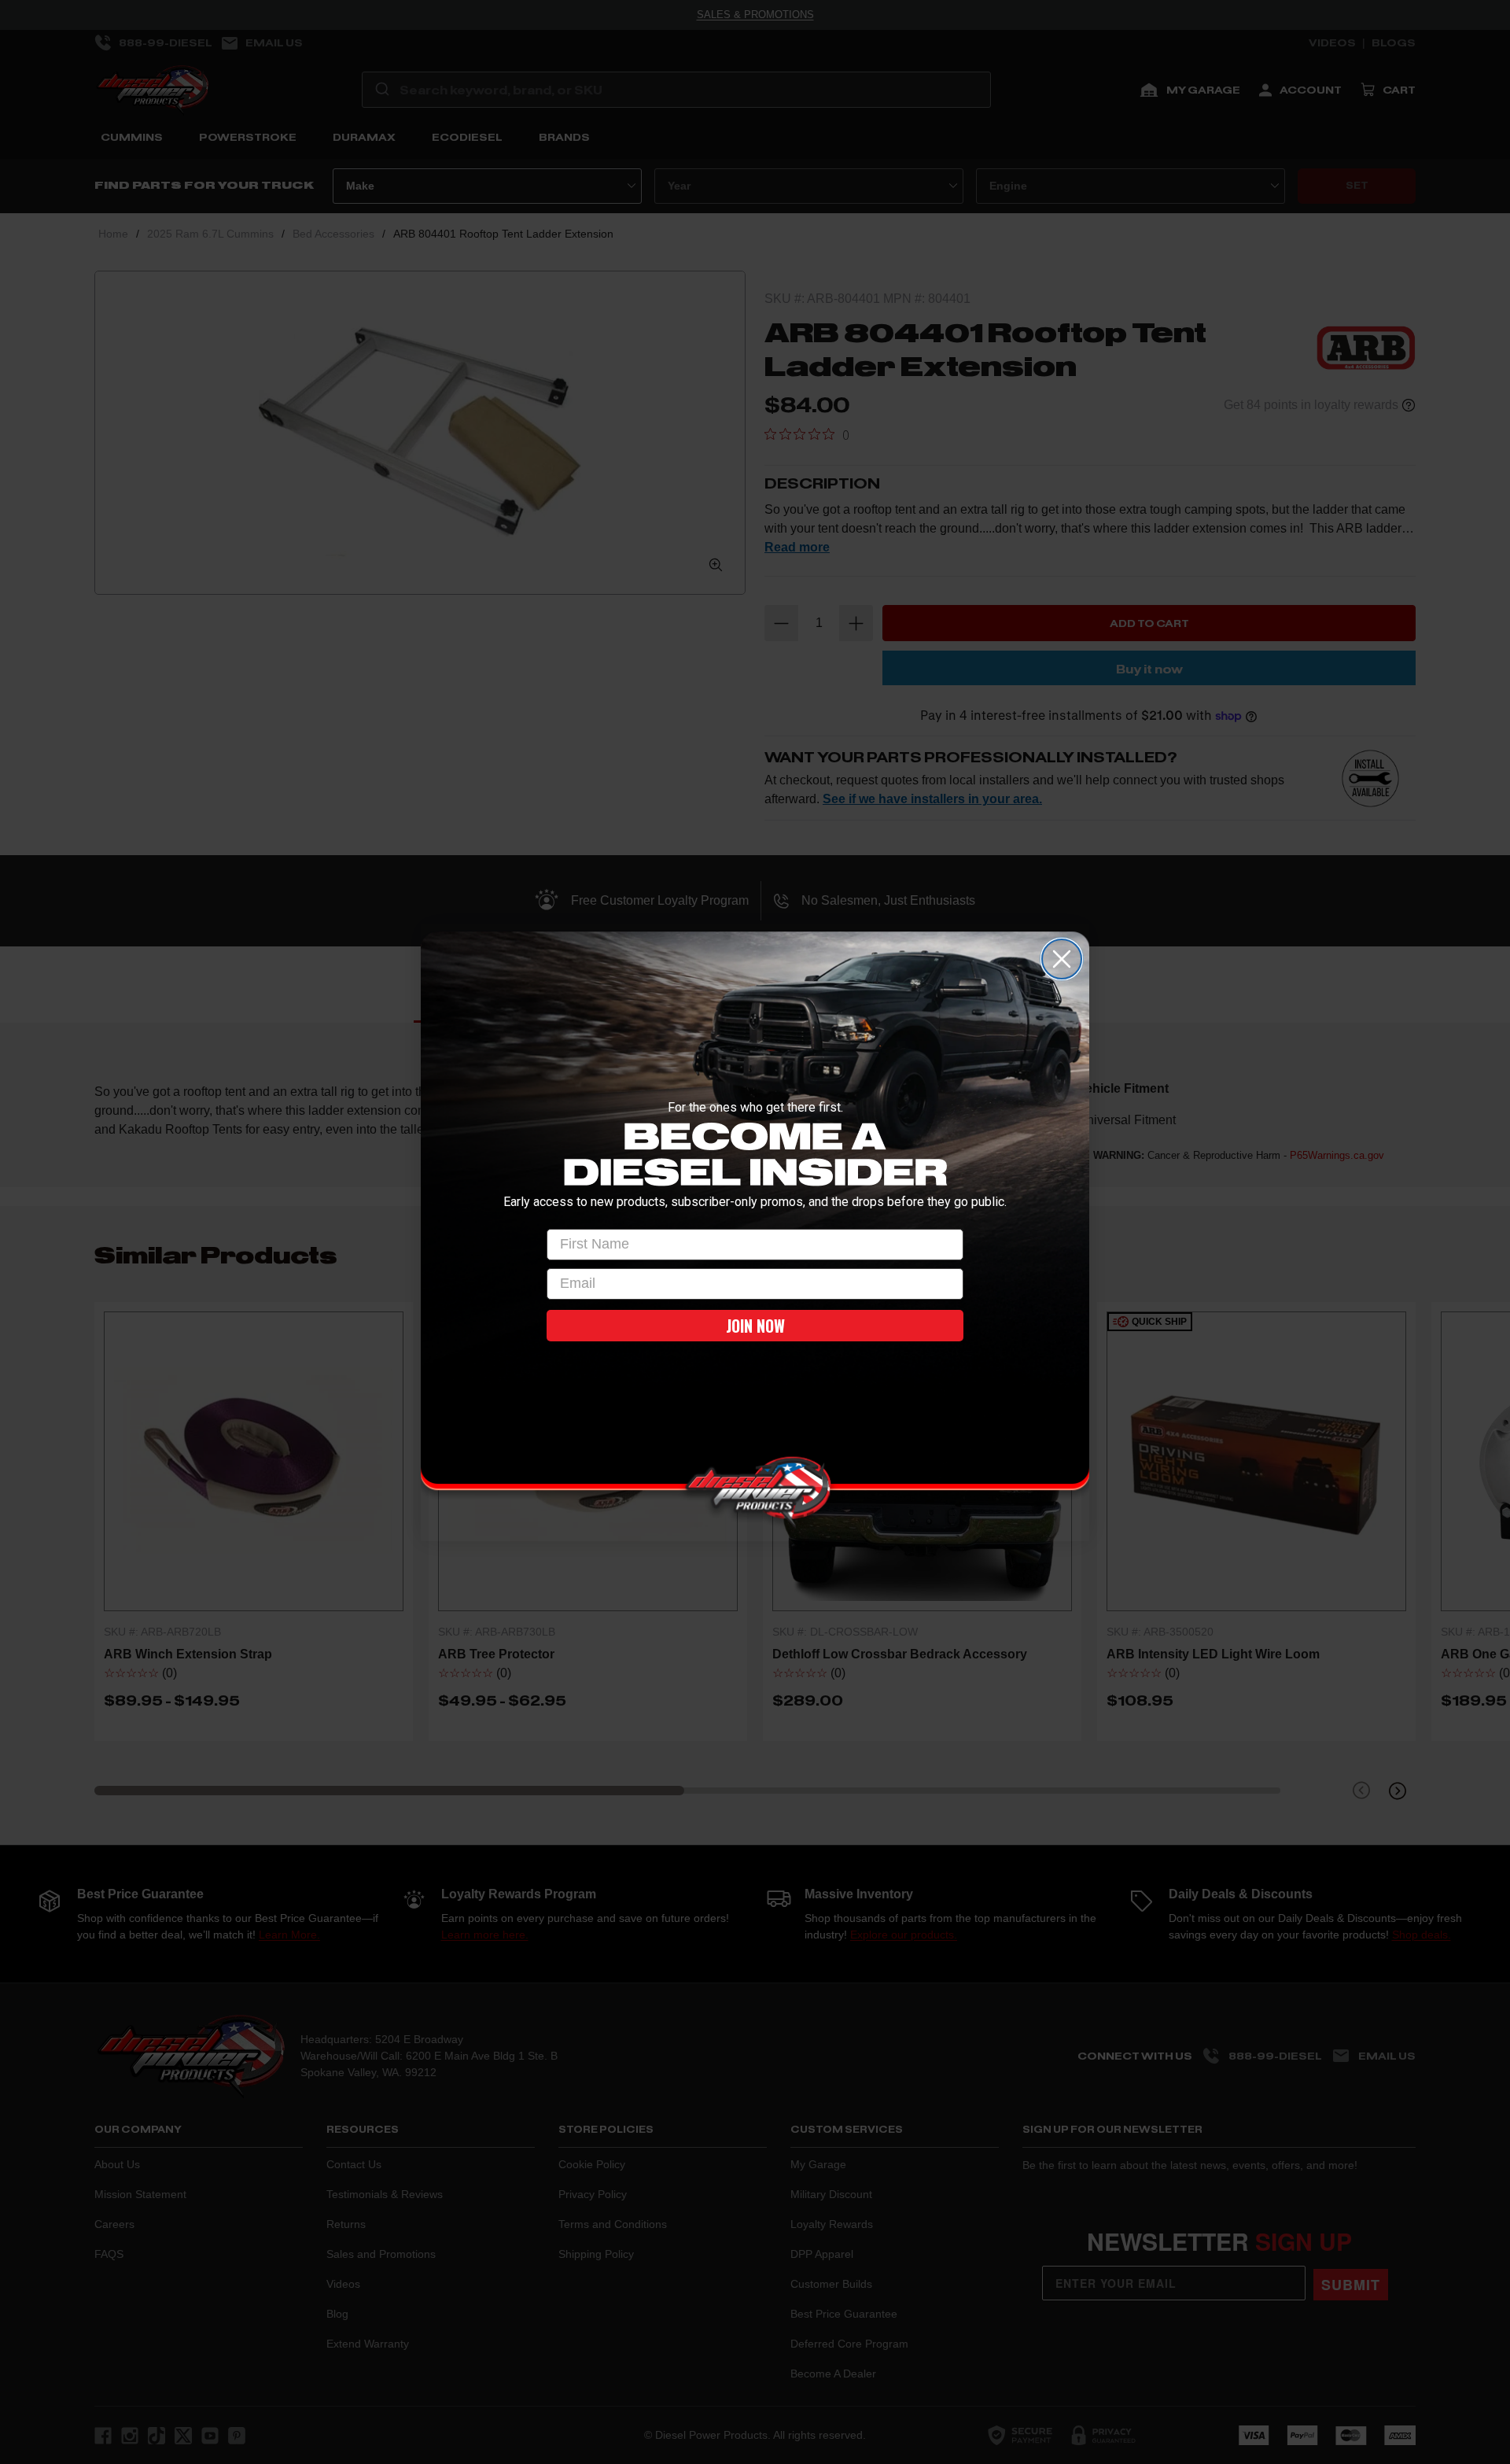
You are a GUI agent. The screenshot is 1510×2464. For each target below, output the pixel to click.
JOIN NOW (755, 1326)
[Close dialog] (1062, 959)
